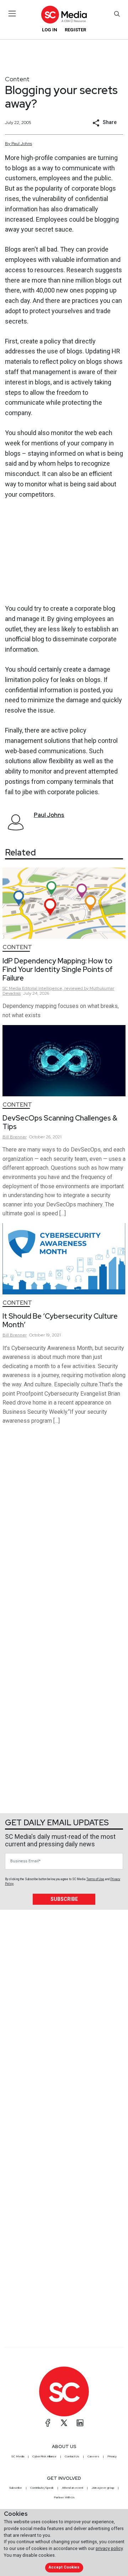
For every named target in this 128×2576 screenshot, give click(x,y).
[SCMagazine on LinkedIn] (80, 2423)
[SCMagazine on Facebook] (48, 2423)
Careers (93, 2456)
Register (75, 30)
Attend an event (73, 2488)
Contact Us (72, 2456)
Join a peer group (103, 2488)
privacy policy (109, 2548)
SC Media (18, 2456)
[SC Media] (64, 14)
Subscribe (64, 1899)
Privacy (112, 2456)
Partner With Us (64, 2497)
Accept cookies (64, 2567)
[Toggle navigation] (12, 14)
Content (17, 79)
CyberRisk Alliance (44, 2456)
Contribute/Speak (42, 2488)
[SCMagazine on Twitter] (64, 2423)
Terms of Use (95, 1879)
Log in (50, 30)
